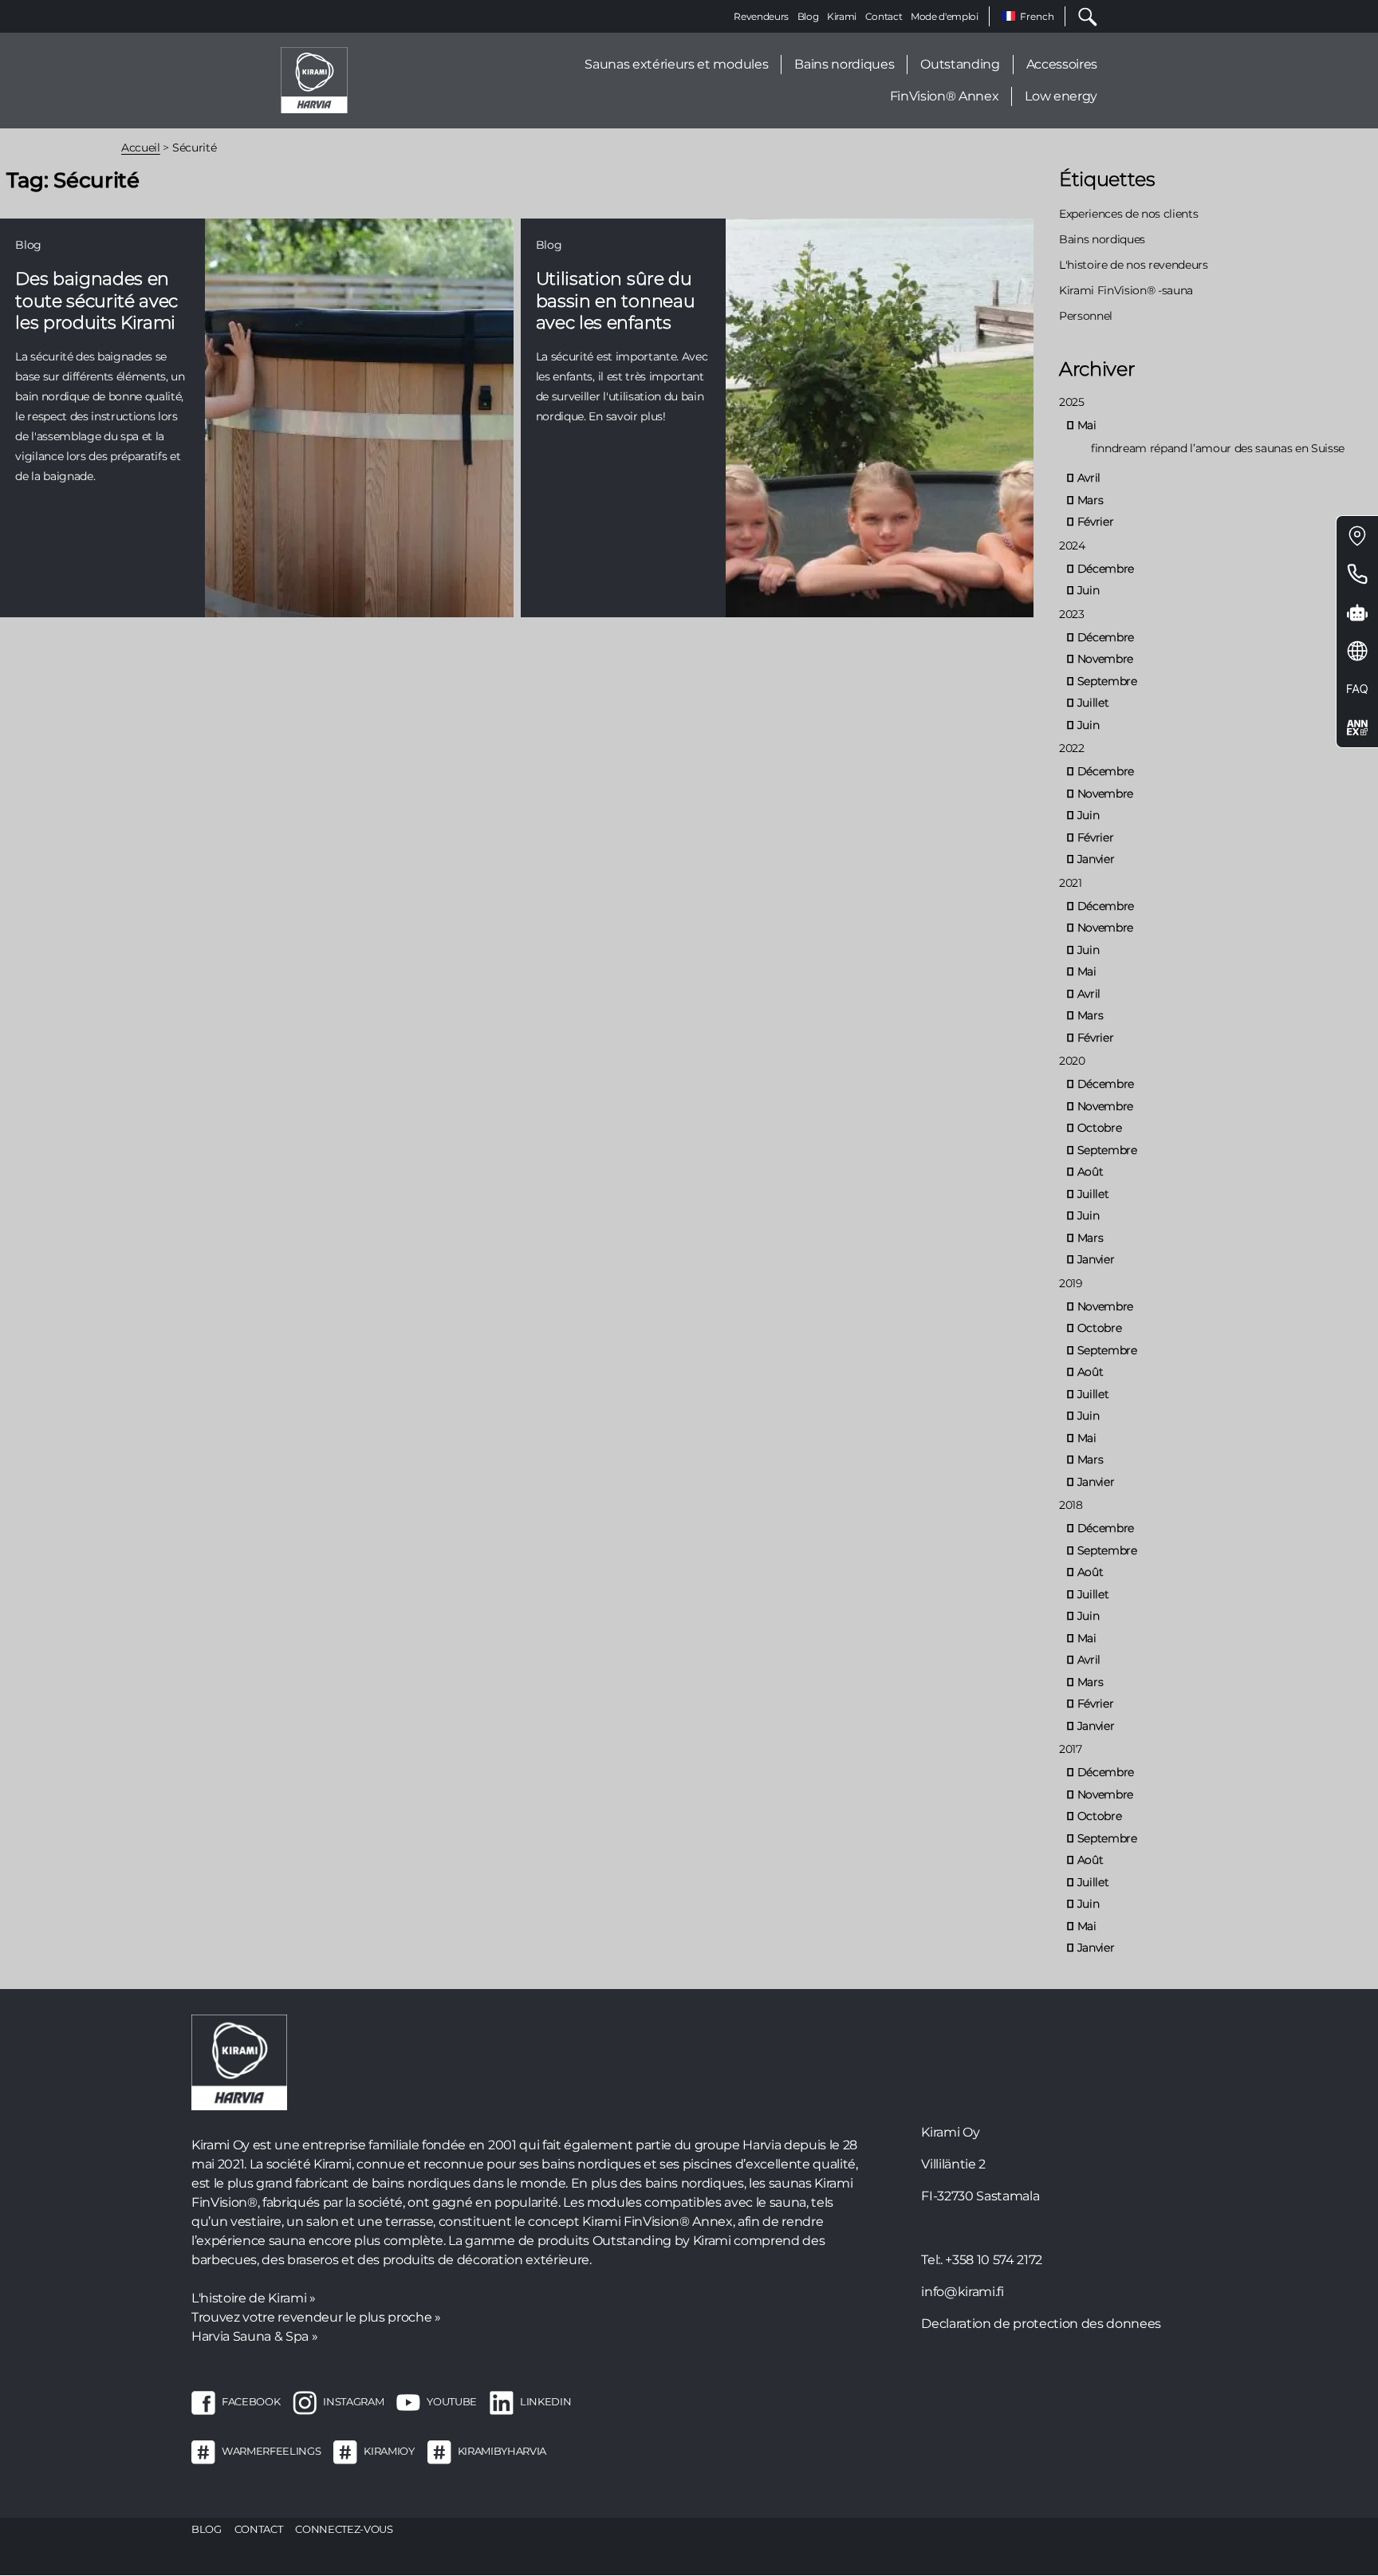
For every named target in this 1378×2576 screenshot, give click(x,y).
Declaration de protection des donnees (1041, 2324)
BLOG (207, 2529)
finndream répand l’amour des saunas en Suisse (1218, 448)
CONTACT (259, 2529)
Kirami (842, 16)
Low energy (1061, 96)
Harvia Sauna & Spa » (254, 2336)
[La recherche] (1081, 16)
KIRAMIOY (389, 2451)
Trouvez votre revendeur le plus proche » (316, 2317)
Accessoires (1062, 64)
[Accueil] (314, 79)
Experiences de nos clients (1128, 214)
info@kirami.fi (962, 2292)
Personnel (1086, 316)
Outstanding (960, 64)
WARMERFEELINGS (271, 2451)
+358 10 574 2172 (994, 2260)
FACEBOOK (251, 2401)
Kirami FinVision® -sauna (1126, 290)
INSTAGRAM (353, 2401)
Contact (884, 16)
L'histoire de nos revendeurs (1134, 265)
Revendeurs (761, 16)
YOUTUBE (452, 2401)
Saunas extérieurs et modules (676, 64)
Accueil (141, 148)
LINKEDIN (545, 2401)
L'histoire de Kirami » (254, 2298)
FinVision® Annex (945, 96)
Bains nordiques (844, 64)
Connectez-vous (344, 2529)
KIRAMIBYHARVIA (502, 2451)
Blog (808, 16)
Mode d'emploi (945, 16)
